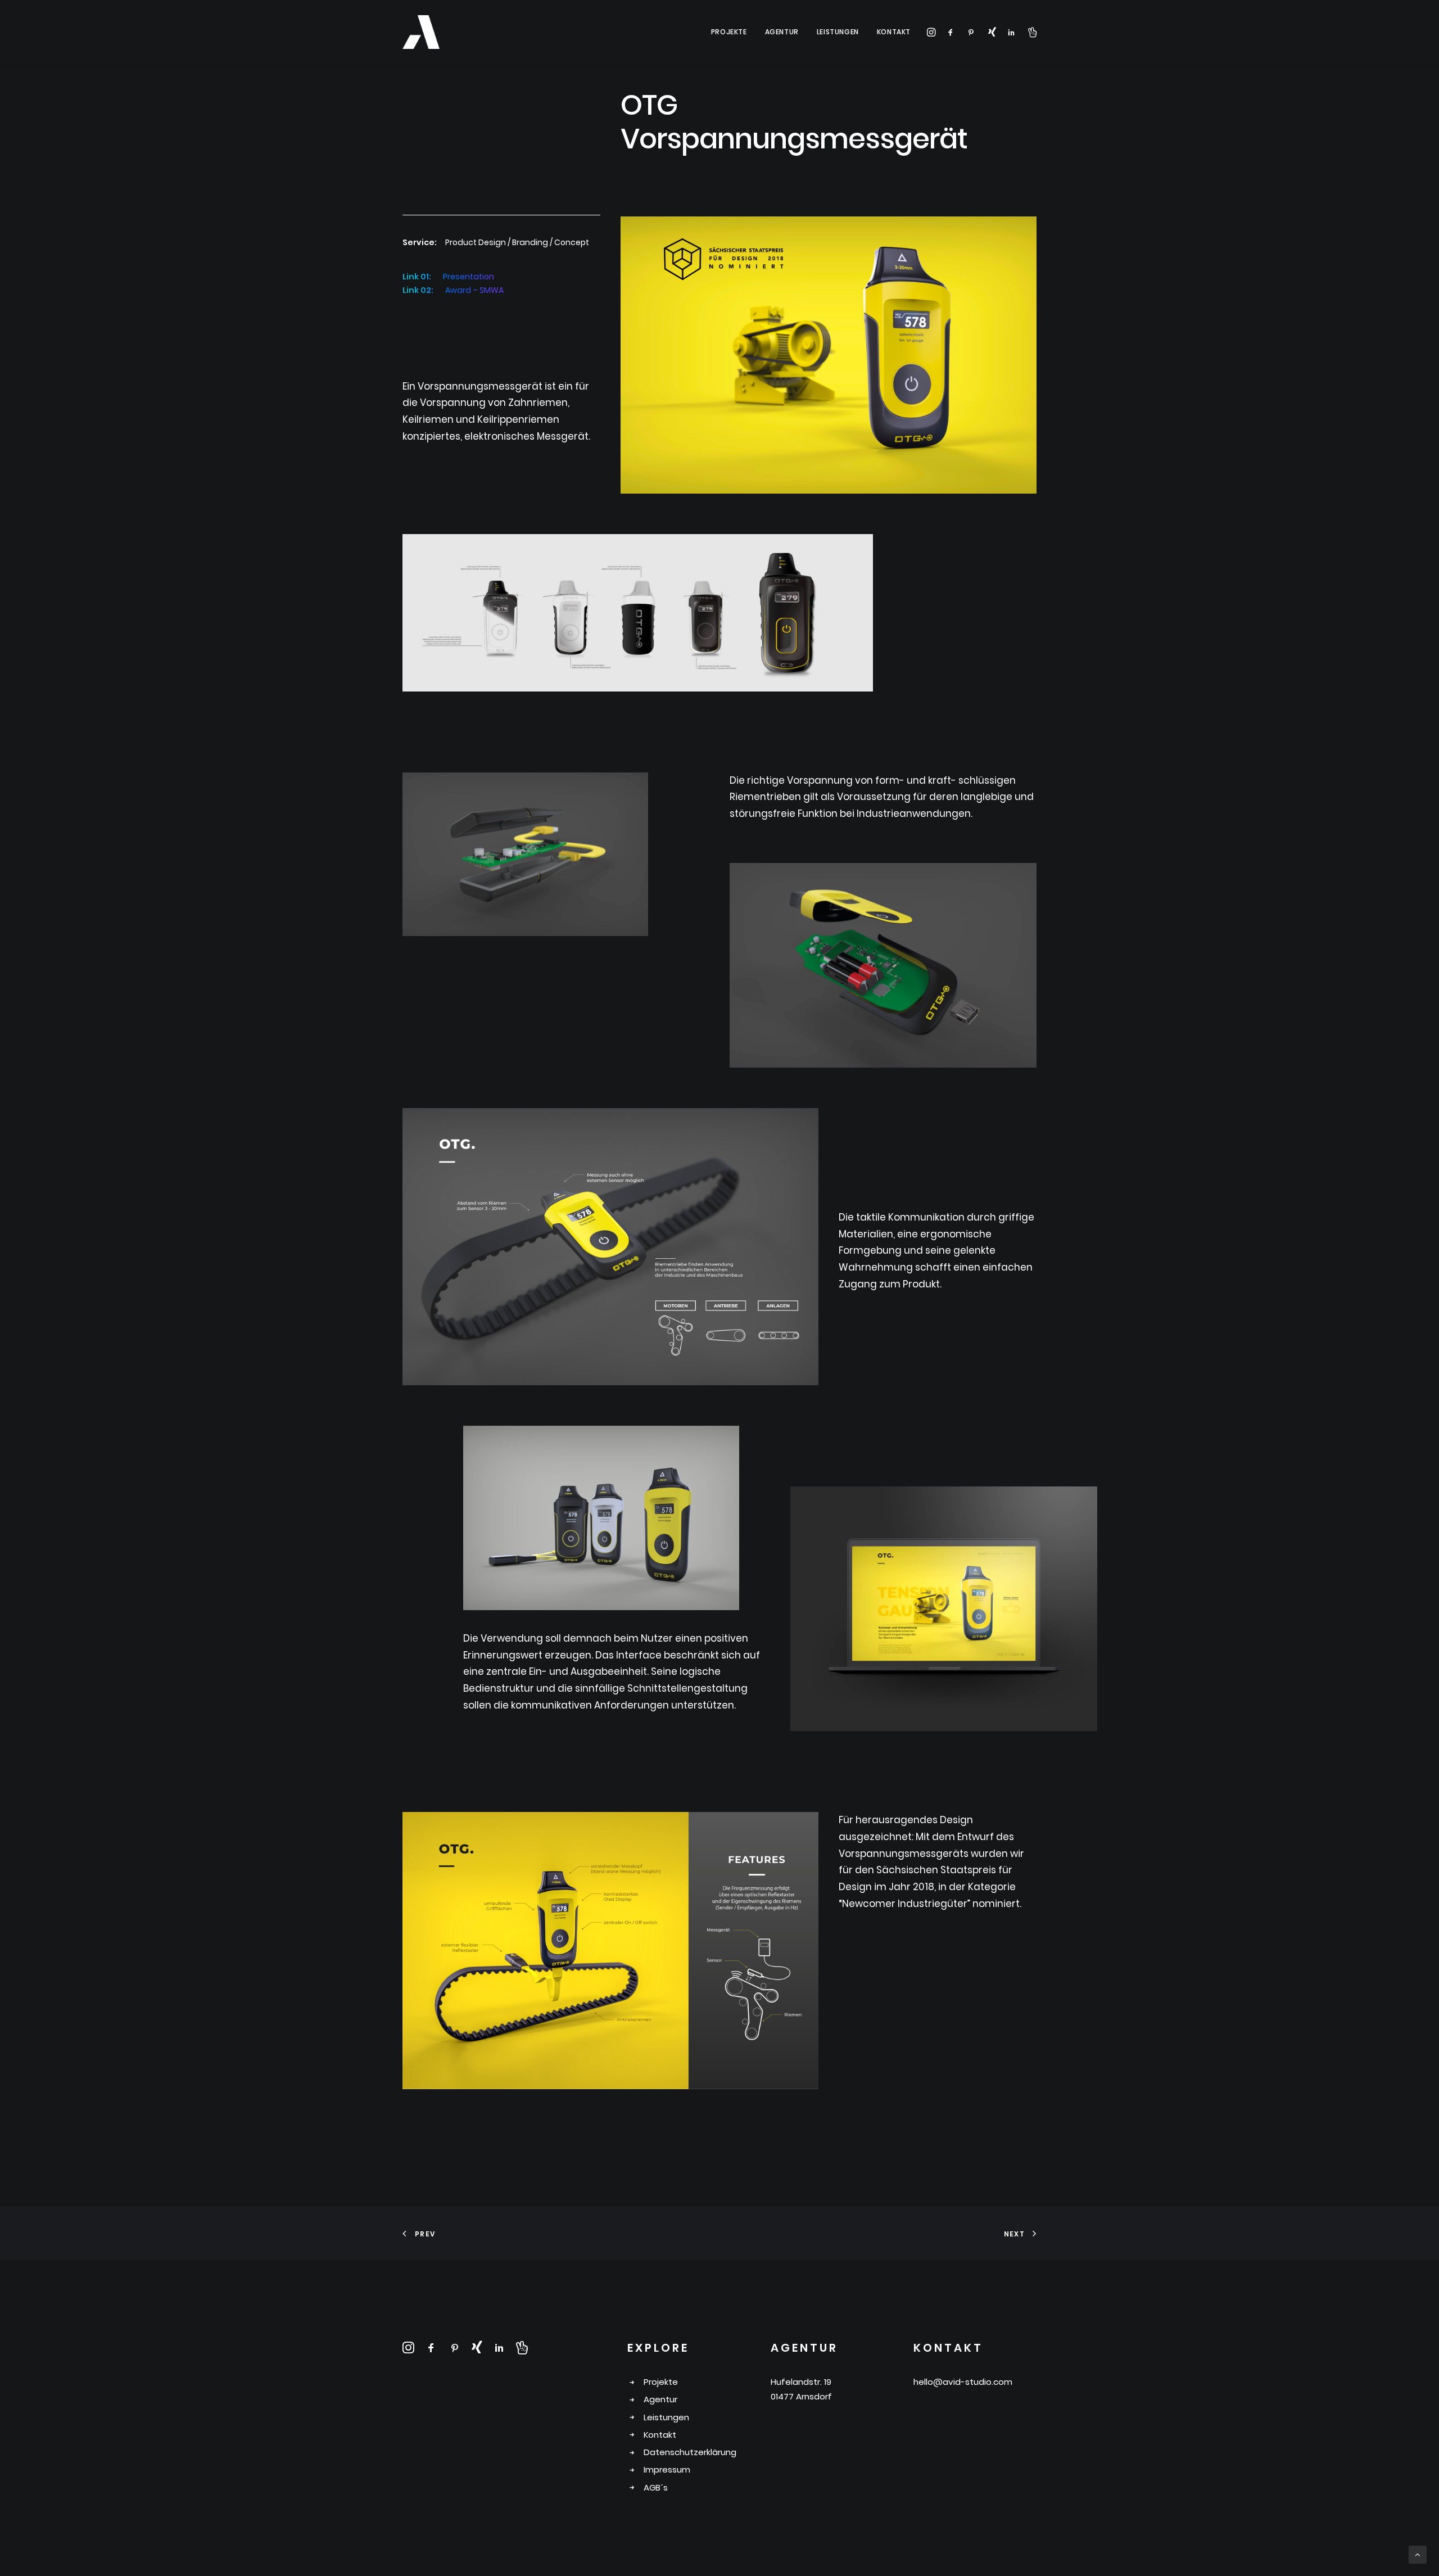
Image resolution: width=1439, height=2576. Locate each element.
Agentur (782, 32)
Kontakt (894, 32)
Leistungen (838, 32)
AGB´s (656, 2487)
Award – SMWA (474, 290)
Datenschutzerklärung (690, 2452)
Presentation (469, 277)
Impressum (667, 2469)
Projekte (729, 32)
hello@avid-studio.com (963, 2382)
